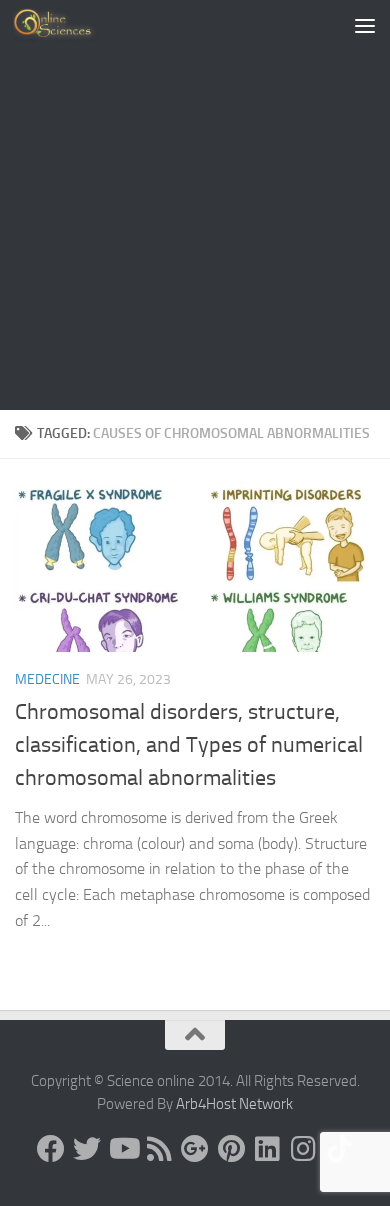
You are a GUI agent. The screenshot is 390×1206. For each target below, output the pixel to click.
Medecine (47, 679)
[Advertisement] (195, 205)
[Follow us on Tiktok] (339, 1149)
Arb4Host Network (234, 1104)
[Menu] (365, 25)
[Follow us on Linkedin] (267, 1149)
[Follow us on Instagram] (303, 1149)
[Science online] (51, 1149)
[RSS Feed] (159, 1149)
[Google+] (195, 1149)
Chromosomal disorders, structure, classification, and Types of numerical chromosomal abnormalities (189, 745)
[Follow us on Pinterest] (231, 1149)
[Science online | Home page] (69, 25)
